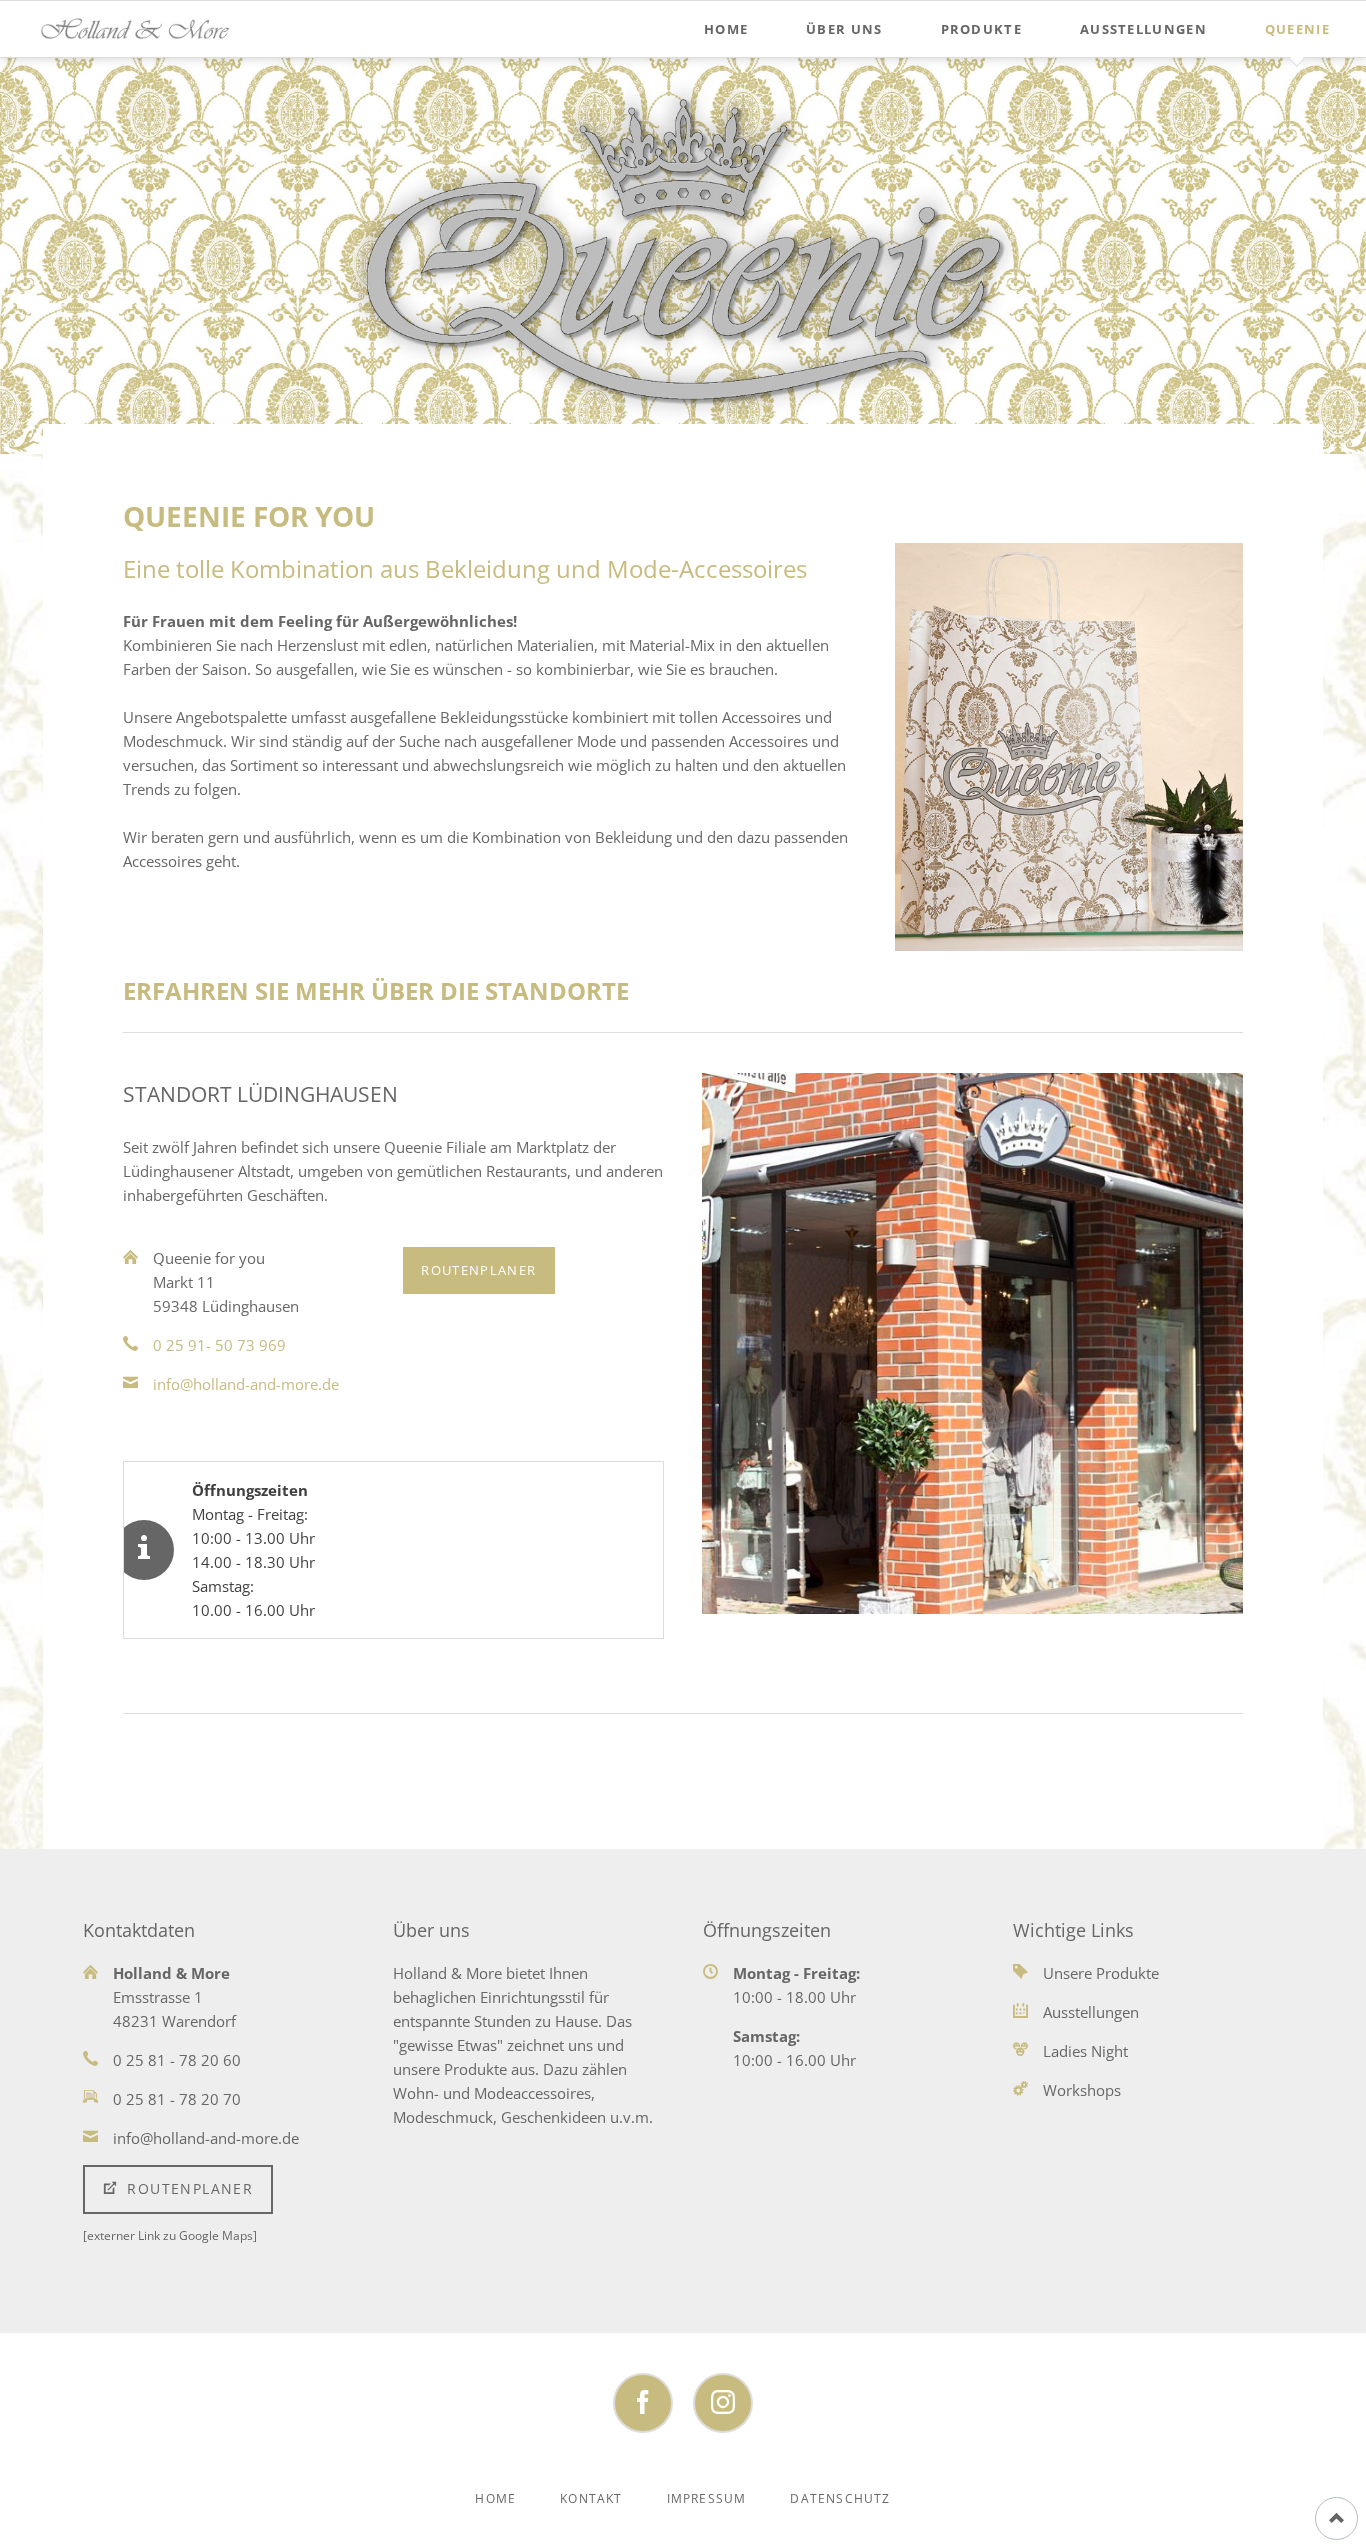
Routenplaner (478, 1270)
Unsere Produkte (1101, 1973)
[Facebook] (643, 2403)
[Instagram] (723, 2403)
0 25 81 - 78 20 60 (177, 2060)
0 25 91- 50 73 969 (219, 1345)
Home (495, 2498)
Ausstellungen (1091, 2012)
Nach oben (1336, 2518)
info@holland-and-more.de (246, 1384)
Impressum (707, 2498)
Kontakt (591, 2498)
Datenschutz (840, 2498)
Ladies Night (1085, 2051)
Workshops (1082, 2090)
